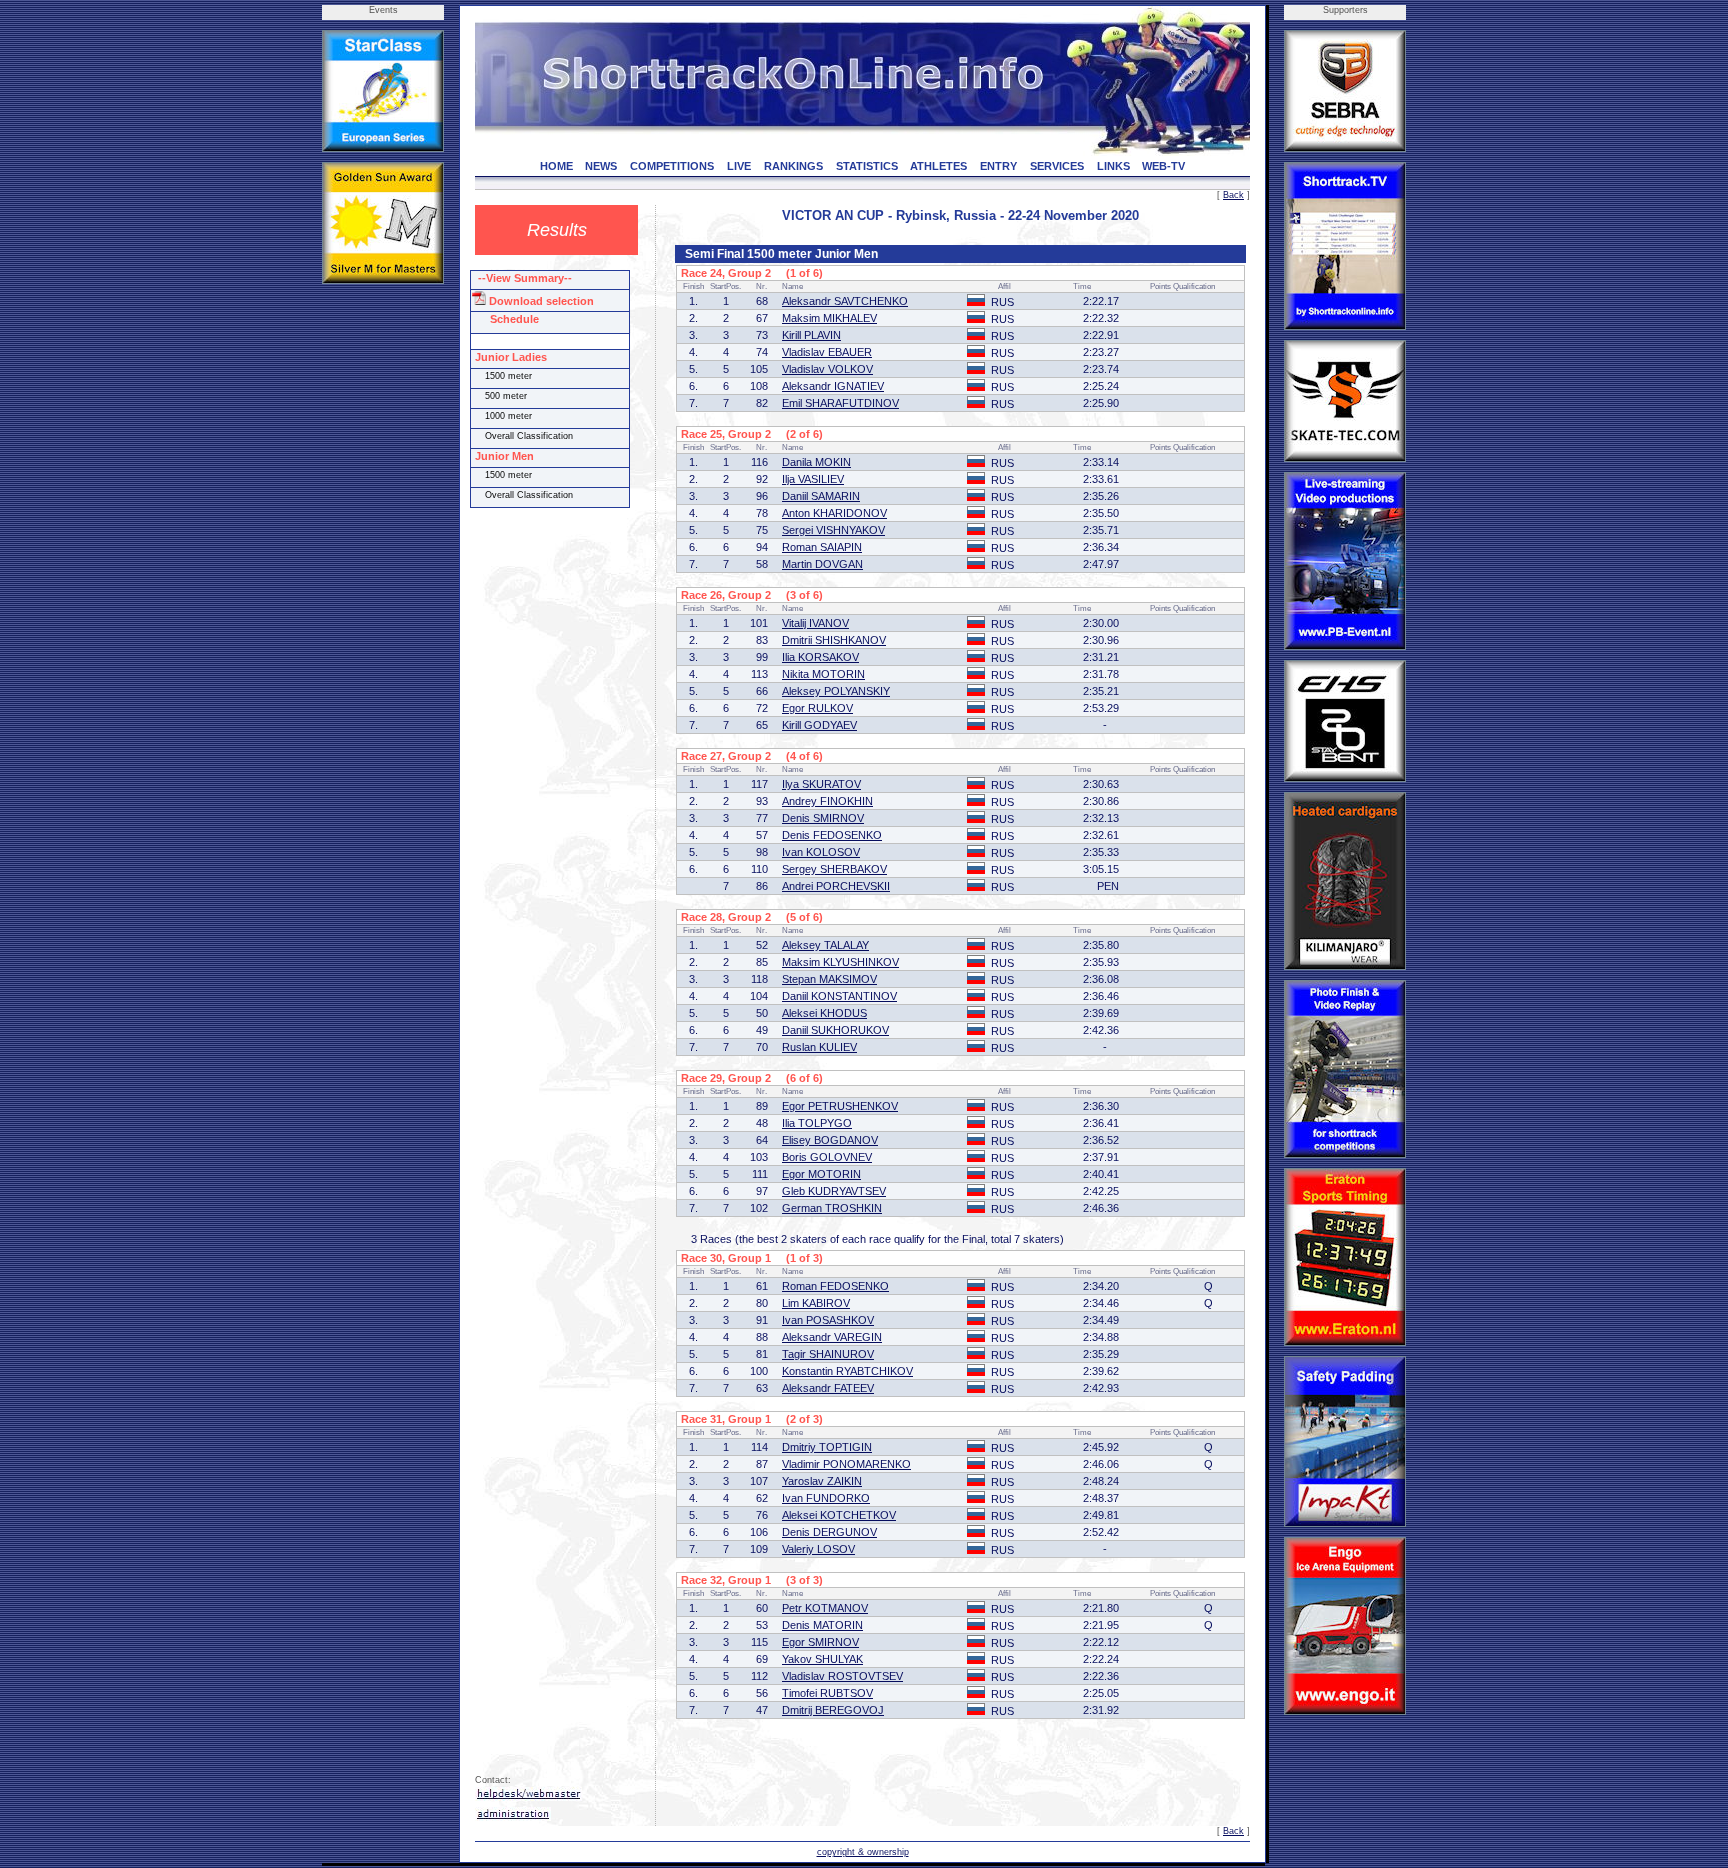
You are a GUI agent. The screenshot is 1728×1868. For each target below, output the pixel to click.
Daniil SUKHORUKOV (835, 1030)
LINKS (1113, 166)
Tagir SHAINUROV (828, 1354)
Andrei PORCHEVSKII (836, 886)
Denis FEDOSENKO (832, 835)
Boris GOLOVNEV (827, 1157)
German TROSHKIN (832, 1208)
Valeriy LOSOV (818, 1549)
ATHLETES (938, 166)
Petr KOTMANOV (825, 1608)
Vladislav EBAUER (827, 352)
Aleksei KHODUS (824, 1013)
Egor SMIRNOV (820, 1642)
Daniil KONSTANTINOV (839, 996)
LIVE (739, 166)
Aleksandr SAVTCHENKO (845, 301)
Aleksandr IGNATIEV (833, 386)
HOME (556, 166)
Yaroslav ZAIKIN (822, 1481)
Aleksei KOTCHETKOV (839, 1515)
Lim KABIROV (816, 1303)
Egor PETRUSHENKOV (840, 1106)
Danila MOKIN (816, 462)
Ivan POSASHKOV (828, 1320)
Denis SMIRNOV (823, 818)
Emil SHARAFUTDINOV (840, 403)
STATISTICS (867, 166)
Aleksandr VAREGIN (832, 1337)
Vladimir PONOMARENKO (846, 1464)
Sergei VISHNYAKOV (833, 530)
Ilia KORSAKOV (820, 657)
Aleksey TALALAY (825, 945)
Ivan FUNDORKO (826, 1498)
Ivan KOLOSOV (821, 852)
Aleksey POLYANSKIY (836, 691)
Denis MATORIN (822, 1625)
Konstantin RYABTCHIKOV (847, 1371)
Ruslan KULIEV (819, 1047)
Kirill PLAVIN (811, 335)
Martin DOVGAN (822, 564)
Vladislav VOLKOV (827, 369)
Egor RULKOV (817, 708)
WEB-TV (1163, 166)
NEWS (601, 166)
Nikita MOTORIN (823, 674)
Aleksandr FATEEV (828, 1388)
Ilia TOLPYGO (817, 1123)
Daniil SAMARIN (821, 496)
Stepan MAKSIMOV (829, 979)
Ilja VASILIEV (813, 479)
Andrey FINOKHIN (827, 801)
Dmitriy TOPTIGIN (827, 1447)
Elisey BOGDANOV (830, 1140)
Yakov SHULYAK (822, 1659)
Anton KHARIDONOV (834, 513)
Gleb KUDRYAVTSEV (834, 1191)
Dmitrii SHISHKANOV (834, 640)
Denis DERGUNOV (829, 1532)
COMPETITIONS (672, 166)
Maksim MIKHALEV (829, 318)
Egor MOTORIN (821, 1174)
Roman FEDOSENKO (835, 1286)
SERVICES (1057, 166)
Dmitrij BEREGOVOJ (833, 1710)
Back (1233, 195)
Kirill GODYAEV (819, 725)
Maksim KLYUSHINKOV (840, 962)
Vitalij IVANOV (815, 623)
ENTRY (998, 166)
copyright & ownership (863, 1852)
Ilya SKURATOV (821, 784)
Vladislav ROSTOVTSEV (842, 1676)
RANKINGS (793, 166)
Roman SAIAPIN (822, 547)
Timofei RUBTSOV (827, 1693)
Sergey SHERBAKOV (834, 869)
